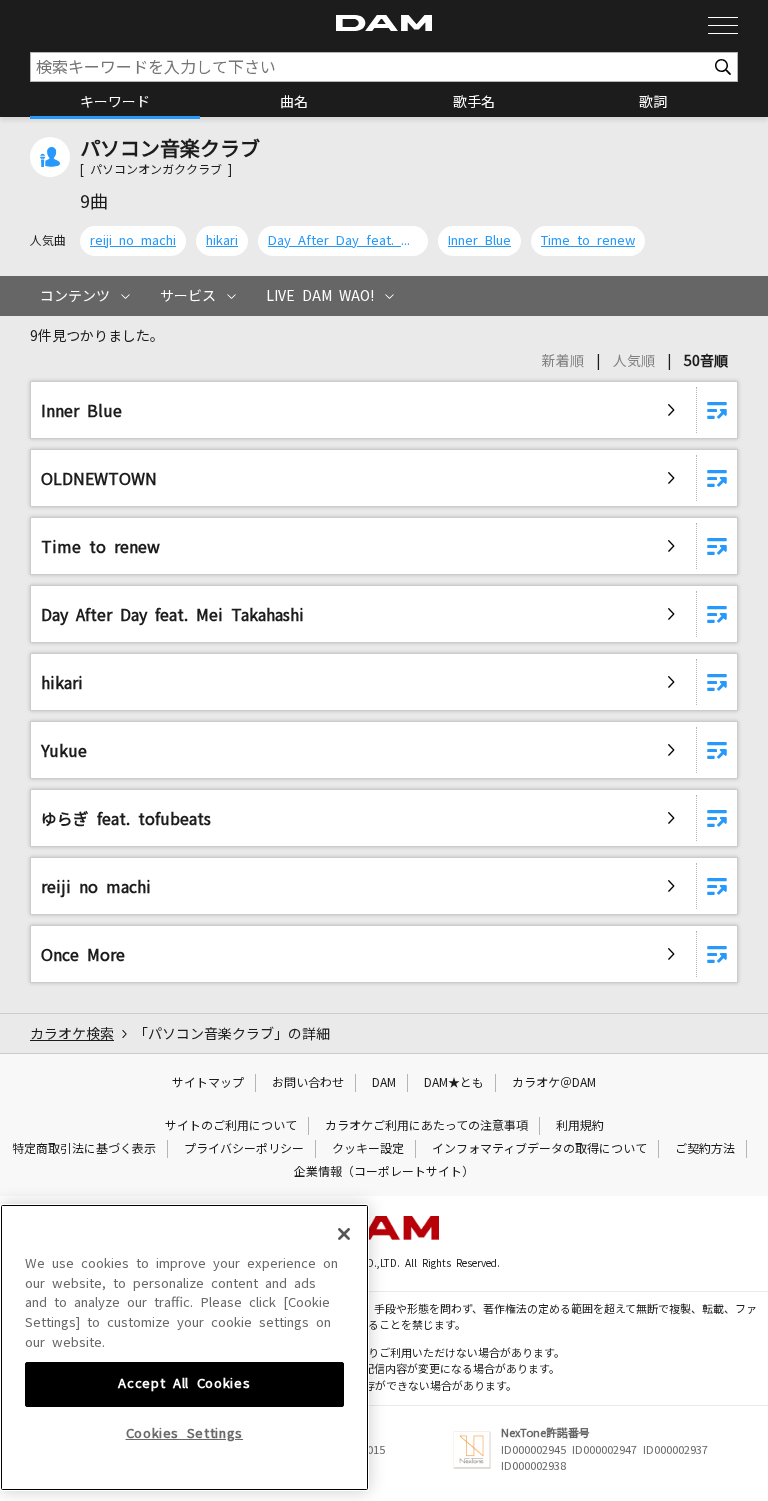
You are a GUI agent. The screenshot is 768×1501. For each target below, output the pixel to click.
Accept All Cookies (184, 1383)
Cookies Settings (185, 1433)
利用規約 (580, 1126)
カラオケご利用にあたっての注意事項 (426, 1126)
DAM (384, 1083)
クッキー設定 (368, 1149)
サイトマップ (208, 1083)
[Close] (344, 1234)
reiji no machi (133, 240)
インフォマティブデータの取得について (539, 1149)
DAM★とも (454, 1083)
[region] (184, 1347)
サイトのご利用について (231, 1126)
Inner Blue (479, 240)
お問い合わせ (308, 1083)
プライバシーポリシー (244, 1149)
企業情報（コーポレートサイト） (384, 1172)
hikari (222, 240)
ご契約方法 (705, 1149)
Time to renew (588, 240)
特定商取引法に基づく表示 (84, 1149)
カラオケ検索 (72, 1034)
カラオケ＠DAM (554, 1083)
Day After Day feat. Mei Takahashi (343, 240)
